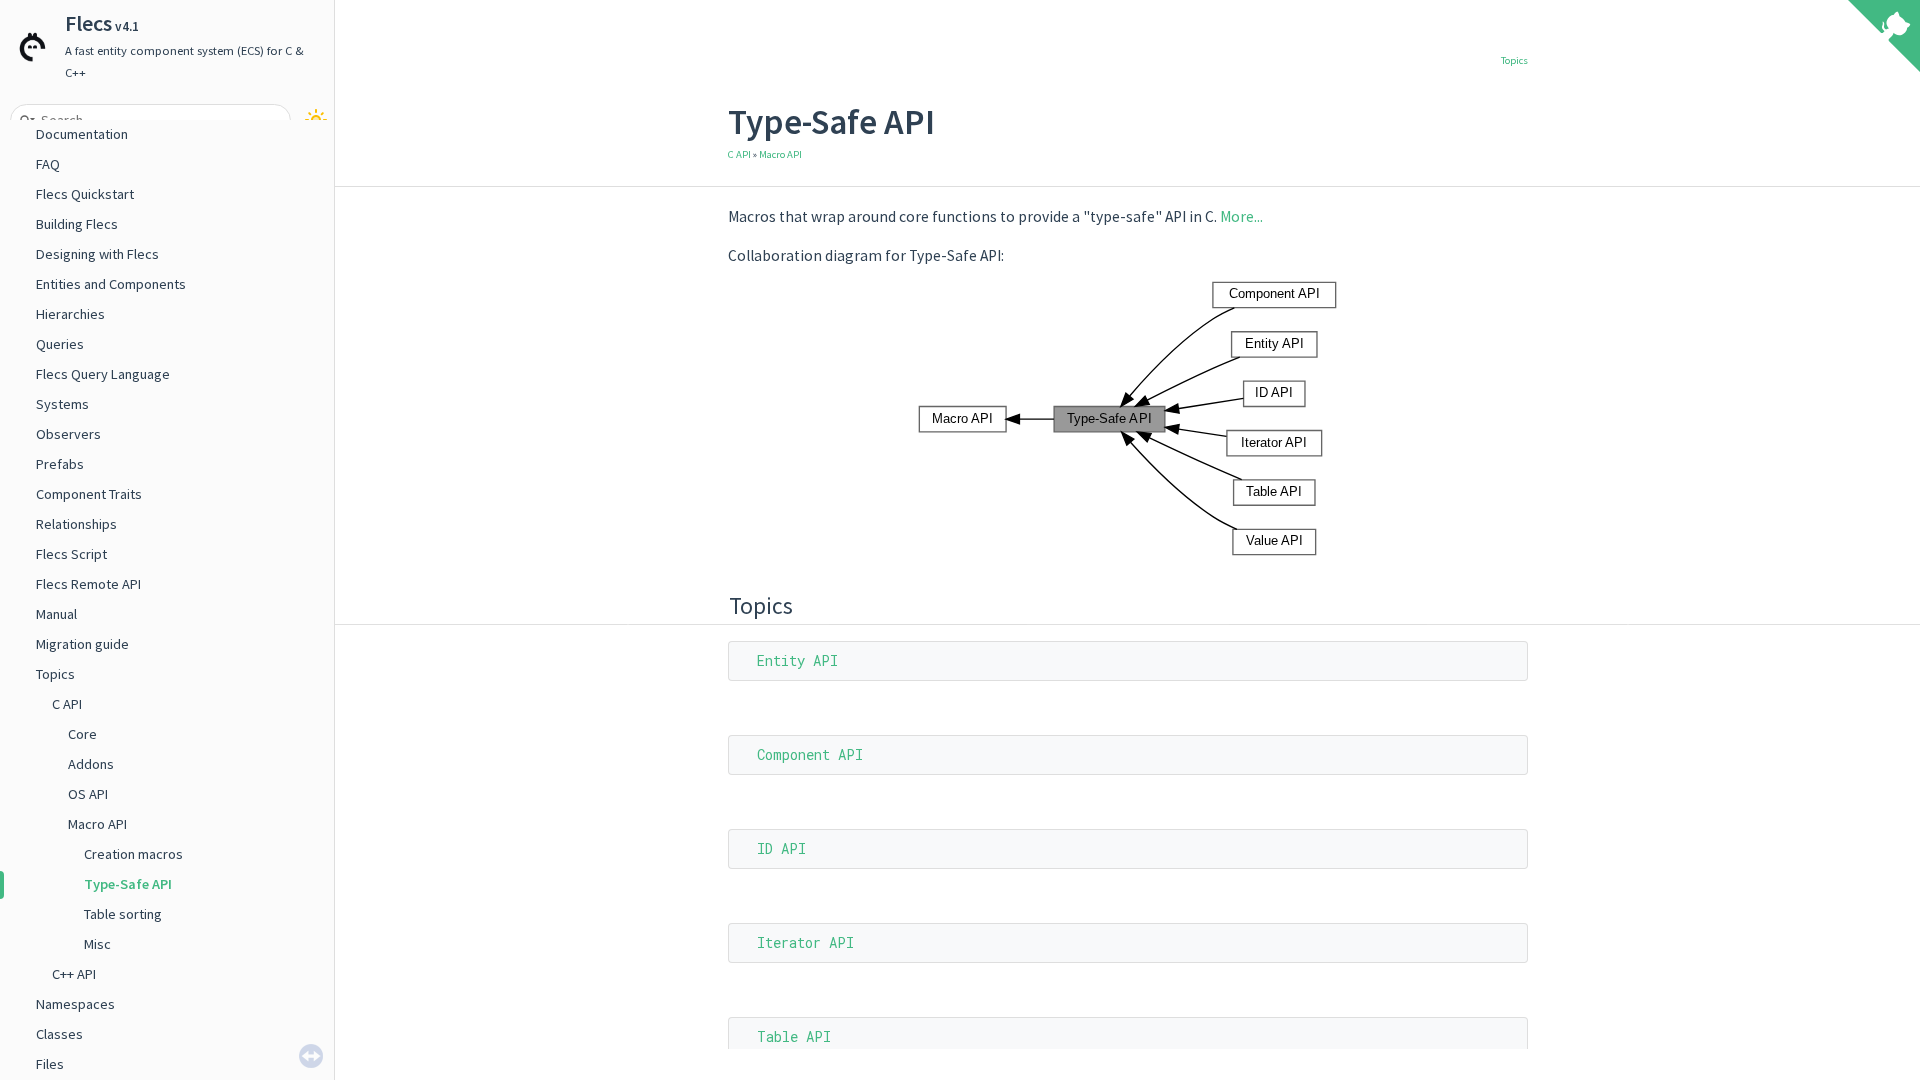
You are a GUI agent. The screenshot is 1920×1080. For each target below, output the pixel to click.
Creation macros (133, 854)
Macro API (97, 824)
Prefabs (60, 464)
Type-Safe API (128, 884)
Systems (62, 404)
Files (50, 1064)
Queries (60, 344)
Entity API (797, 660)
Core (82, 734)
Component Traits (89, 494)
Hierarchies (70, 314)
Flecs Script (71, 554)
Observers (68, 434)
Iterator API (805, 942)
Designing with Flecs (97, 254)
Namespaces (75, 1004)
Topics (55, 674)
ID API (781, 848)
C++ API (74, 974)
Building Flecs (77, 224)
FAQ (48, 164)
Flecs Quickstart (85, 194)
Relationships (76, 524)
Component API (810, 754)
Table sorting (123, 914)
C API (67, 704)
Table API (794, 1036)
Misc (97, 944)
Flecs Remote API (88, 584)
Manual (56, 614)
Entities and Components (111, 284)
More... (1241, 216)
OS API (88, 794)
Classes (59, 1034)
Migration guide (82, 644)
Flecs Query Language (103, 374)
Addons (91, 764)
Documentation (82, 134)
